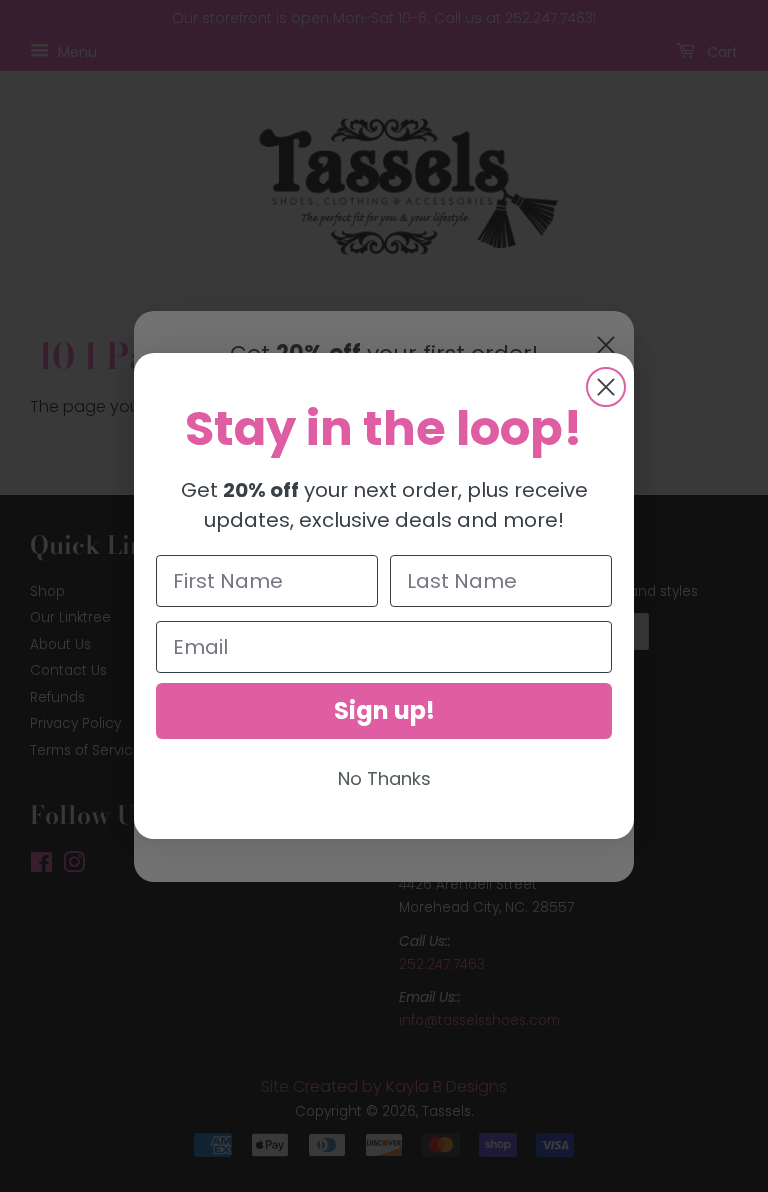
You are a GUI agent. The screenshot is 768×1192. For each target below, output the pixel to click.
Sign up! (384, 710)
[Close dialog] (606, 387)
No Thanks (384, 778)
